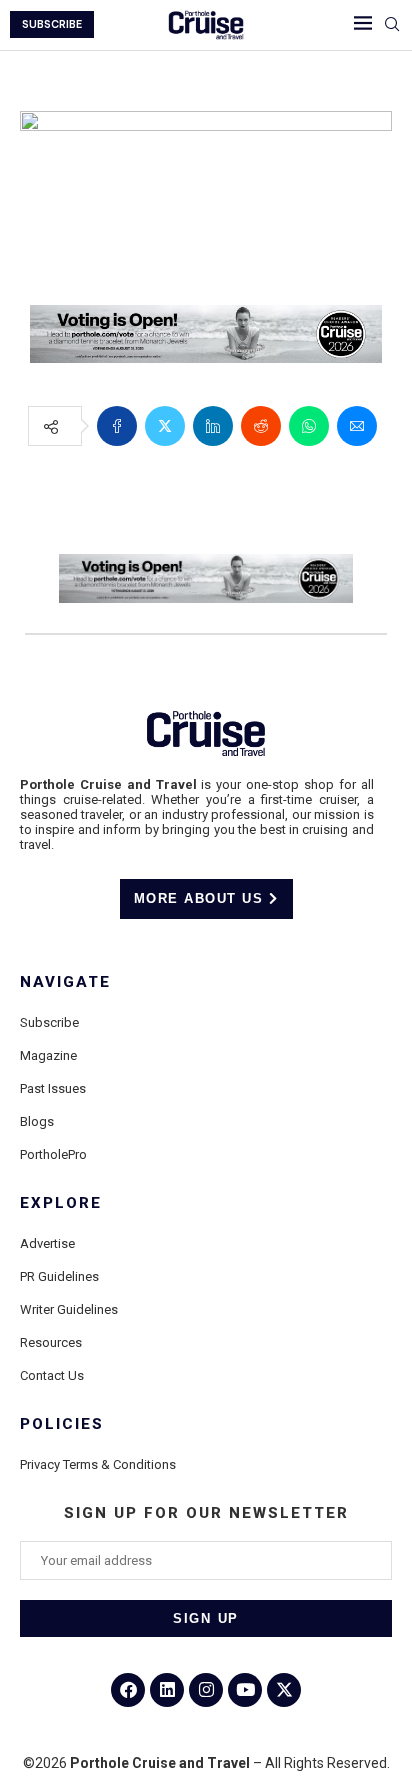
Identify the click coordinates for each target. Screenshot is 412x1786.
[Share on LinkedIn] (213, 426)
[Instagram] (206, 1690)
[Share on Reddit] (261, 426)
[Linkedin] (167, 1690)
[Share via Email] (357, 426)
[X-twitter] (284, 1690)
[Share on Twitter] (165, 426)
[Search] (392, 25)
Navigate (65, 982)
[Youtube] (245, 1690)
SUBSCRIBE (52, 24)
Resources (51, 1342)
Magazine (48, 1055)
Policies (62, 1424)
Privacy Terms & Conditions (98, 1464)
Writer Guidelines (69, 1309)
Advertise (47, 1243)
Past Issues (53, 1088)
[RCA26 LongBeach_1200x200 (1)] (206, 319)
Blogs (37, 1121)
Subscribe (49, 1022)
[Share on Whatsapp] (309, 426)
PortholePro (53, 1154)
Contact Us (52, 1375)
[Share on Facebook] (117, 426)
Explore (61, 1203)
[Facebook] (128, 1690)
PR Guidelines (59, 1276)
